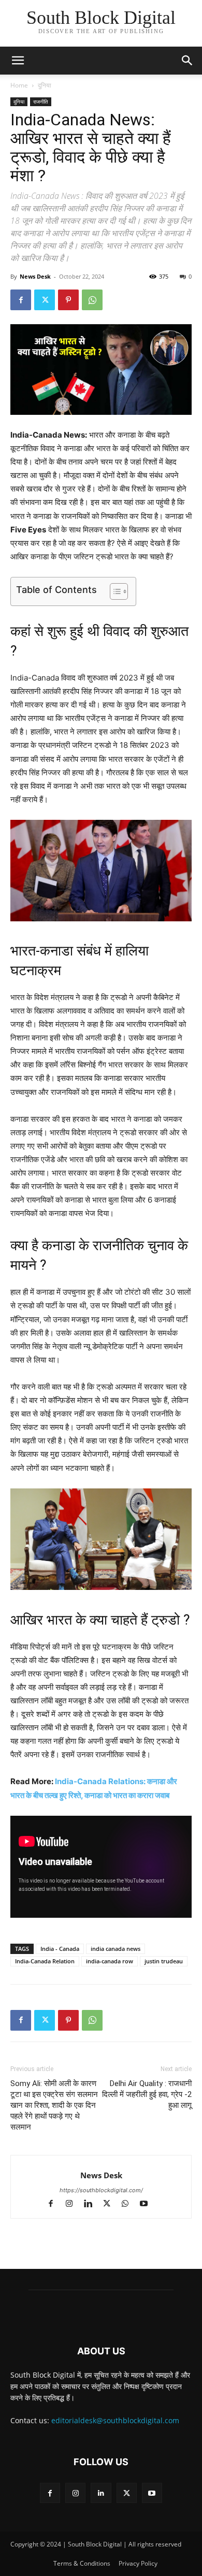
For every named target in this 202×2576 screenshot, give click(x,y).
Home (19, 85)
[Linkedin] (93, 2204)
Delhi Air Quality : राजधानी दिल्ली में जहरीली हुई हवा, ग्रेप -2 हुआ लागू (147, 2094)
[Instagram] (74, 2204)
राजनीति (41, 102)
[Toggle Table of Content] (114, 591)
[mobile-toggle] (18, 61)
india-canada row (110, 1961)
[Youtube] (148, 2204)
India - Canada (60, 1949)
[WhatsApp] (92, 300)
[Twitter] (45, 300)
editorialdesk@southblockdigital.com (115, 2420)
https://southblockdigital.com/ (101, 2190)
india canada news (116, 1949)
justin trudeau (164, 1961)
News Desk (35, 276)
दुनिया (45, 85)
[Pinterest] (68, 300)
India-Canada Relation (45, 1961)
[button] (187, 61)
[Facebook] (21, 300)
